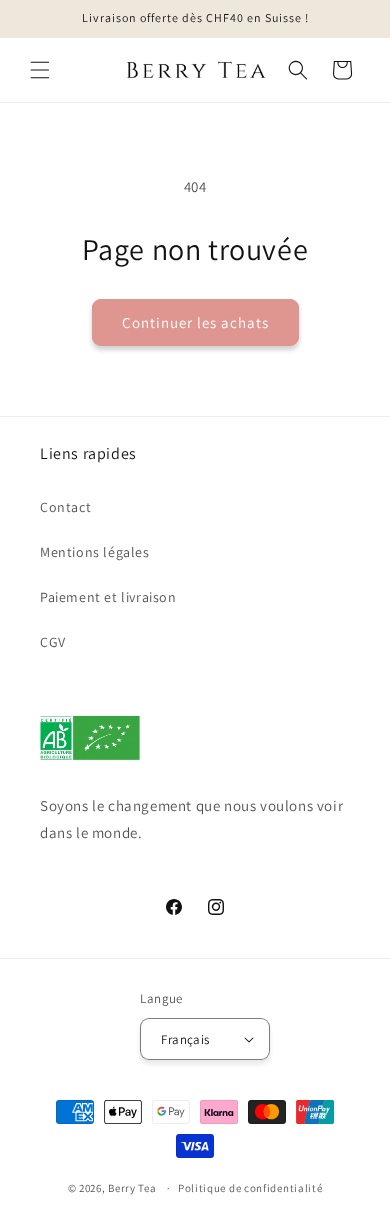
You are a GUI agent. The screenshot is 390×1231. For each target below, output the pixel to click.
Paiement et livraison (108, 597)
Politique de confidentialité (250, 1188)
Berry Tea (132, 1188)
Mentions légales (95, 552)
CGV (53, 642)
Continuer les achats (195, 322)
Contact (65, 507)
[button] (40, 70)
